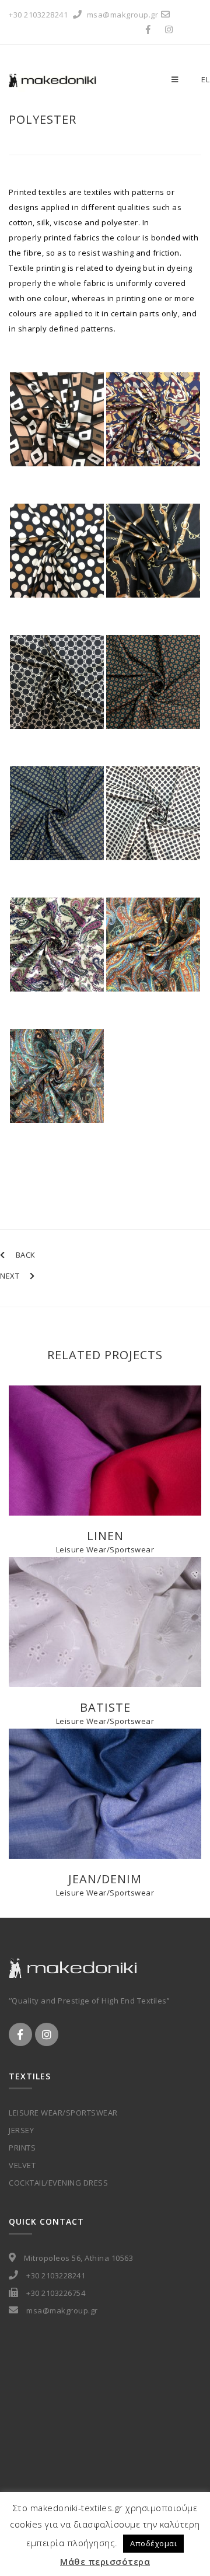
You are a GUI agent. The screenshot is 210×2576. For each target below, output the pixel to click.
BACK (26, 1255)
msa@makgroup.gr (123, 15)
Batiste (105, 1707)
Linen (105, 1536)
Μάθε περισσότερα (105, 2561)
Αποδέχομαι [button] (153, 2543)
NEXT (10, 1276)
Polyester (43, 119)
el (205, 79)
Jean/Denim (105, 1879)
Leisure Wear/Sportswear (105, 1549)
